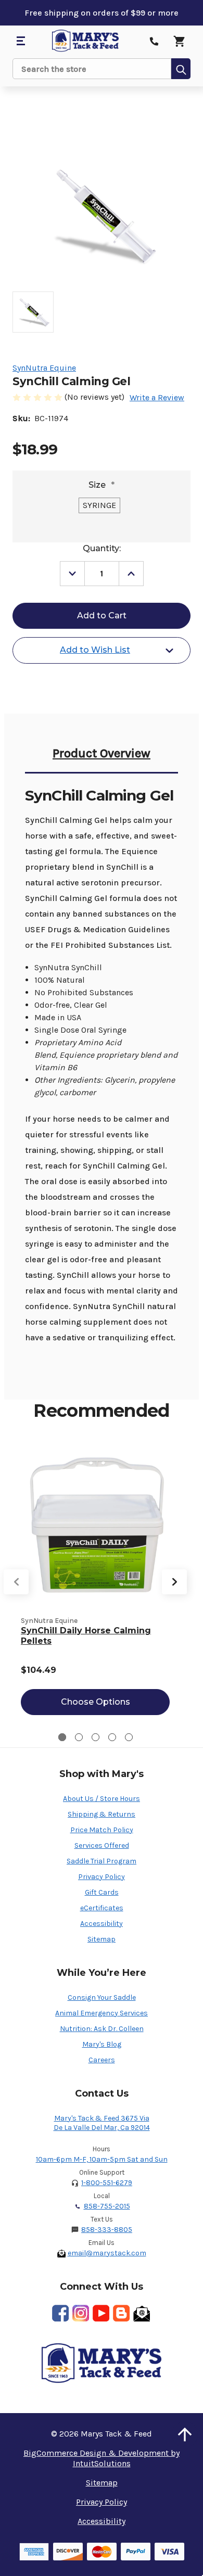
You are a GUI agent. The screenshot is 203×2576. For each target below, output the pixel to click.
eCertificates (102, 1908)
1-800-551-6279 (107, 2183)
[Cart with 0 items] (179, 41)
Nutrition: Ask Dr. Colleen (102, 2029)
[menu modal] (20, 41)
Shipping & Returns (102, 1814)
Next (174, 1582)
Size (102, 485)
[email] (142, 2313)
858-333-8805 (107, 2230)
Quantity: (102, 548)
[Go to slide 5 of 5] (129, 1737)
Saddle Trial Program (102, 1861)
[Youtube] (101, 2313)
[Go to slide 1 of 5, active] (62, 1737)
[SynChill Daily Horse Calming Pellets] (95, 1525)
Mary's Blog (102, 2044)
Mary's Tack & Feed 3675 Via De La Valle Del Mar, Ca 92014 (102, 2123)
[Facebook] (60, 2313)
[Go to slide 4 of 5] (112, 1737)
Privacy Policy (102, 1877)
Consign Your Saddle (102, 1997)
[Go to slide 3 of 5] (96, 1737)
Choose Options (96, 1702)
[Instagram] (81, 2313)
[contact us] (154, 41)
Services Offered (102, 1845)
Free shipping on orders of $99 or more (102, 13)
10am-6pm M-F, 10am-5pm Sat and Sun (102, 2159)
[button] (185, 2434)
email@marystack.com (107, 2253)
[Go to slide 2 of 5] (79, 1737)
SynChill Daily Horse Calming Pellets (86, 1636)
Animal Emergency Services (102, 2013)
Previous (16, 1582)
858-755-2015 (107, 2206)
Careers (102, 2060)
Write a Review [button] (157, 397)
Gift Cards (102, 1892)
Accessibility (102, 1924)
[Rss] (121, 2313)
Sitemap (102, 1939)
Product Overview (102, 753)
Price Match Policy (102, 1830)
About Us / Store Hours (102, 1799)
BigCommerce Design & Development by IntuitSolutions (102, 2458)
